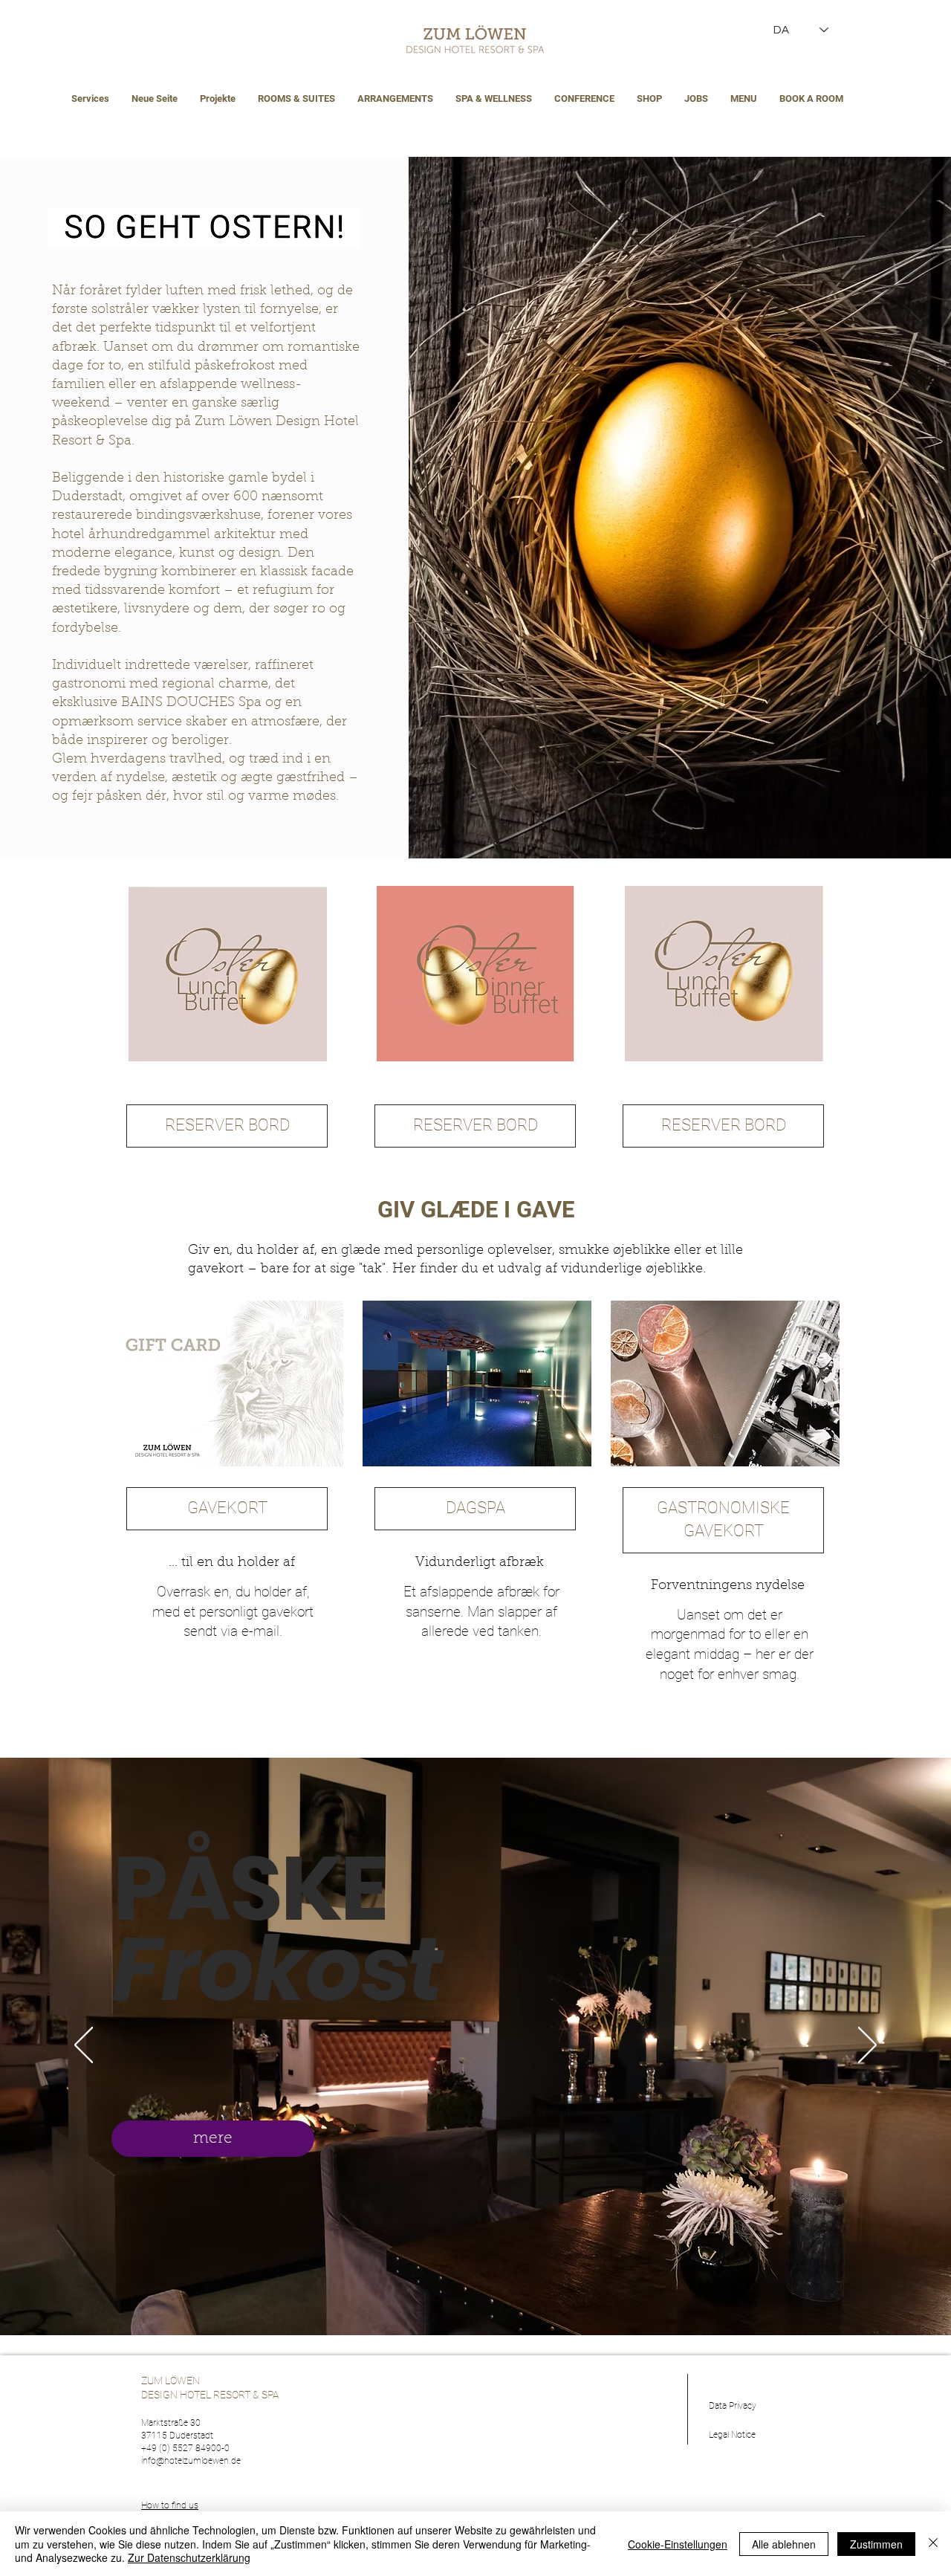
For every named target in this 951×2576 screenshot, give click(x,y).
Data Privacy (733, 2406)
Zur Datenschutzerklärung (189, 2557)
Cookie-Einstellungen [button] (678, 2544)
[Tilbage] (84, 2046)
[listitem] (227, 1033)
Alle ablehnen (784, 2544)
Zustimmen (876, 2544)
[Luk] (933, 2544)
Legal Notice (732, 2435)
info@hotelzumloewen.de (191, 2461)
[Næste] (867, 2046)
